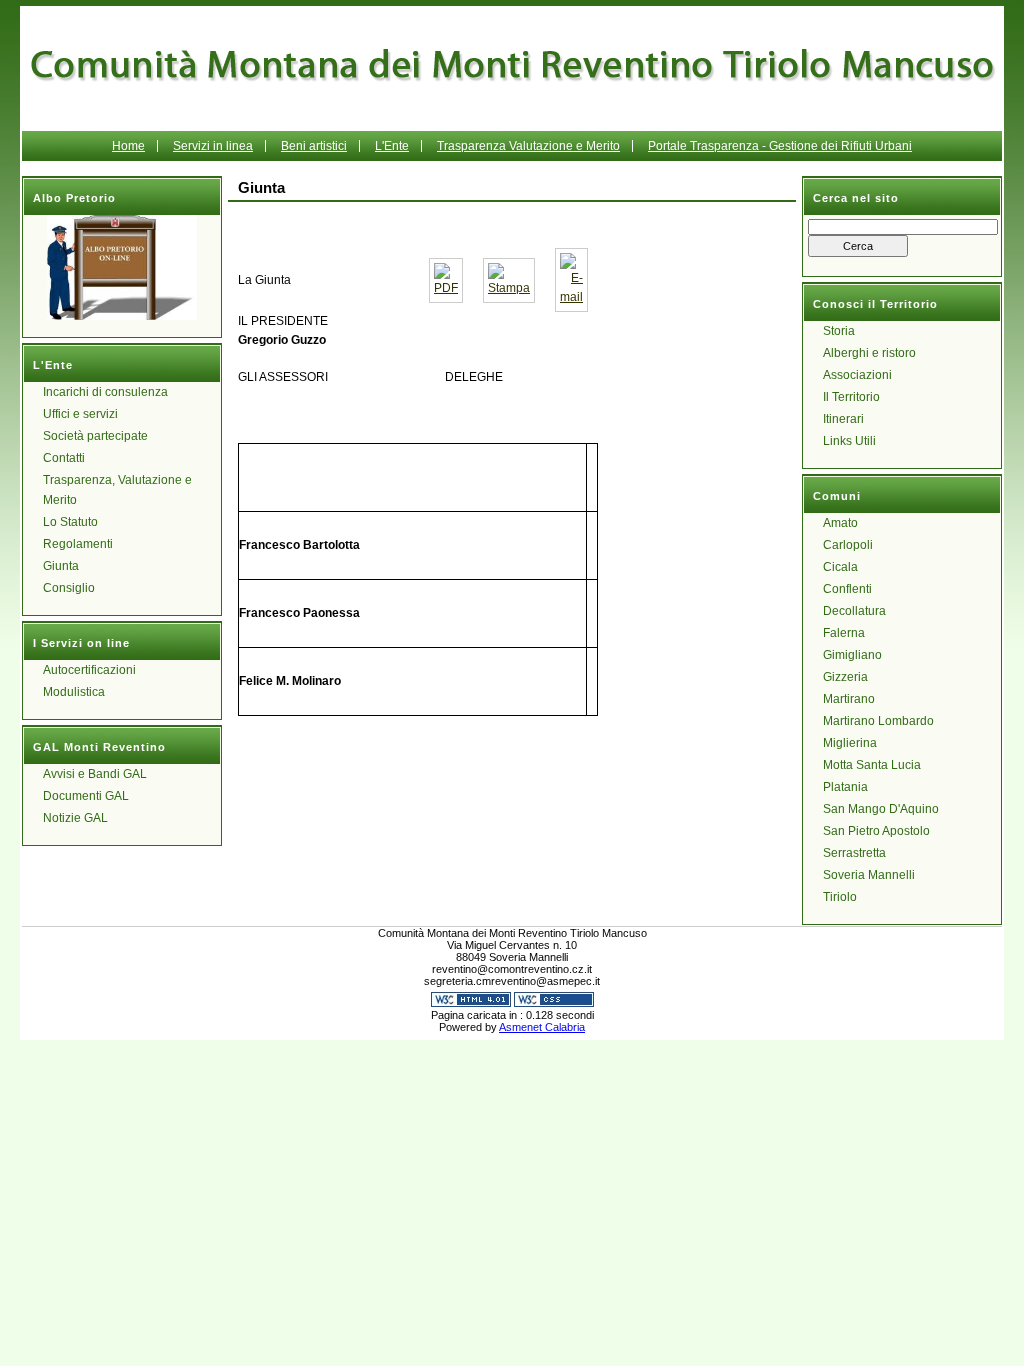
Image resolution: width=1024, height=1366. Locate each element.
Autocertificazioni (89, 670)
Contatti (64, 458)
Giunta (61, 566)
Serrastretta (854, 853)
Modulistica (74, 692)
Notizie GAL (75, 818)
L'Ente (392, 146)
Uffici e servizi (80, 414)
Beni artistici (314, 146)
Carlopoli (848, 545)
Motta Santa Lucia (872, 765)
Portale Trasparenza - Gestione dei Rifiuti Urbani (780, 146)
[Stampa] (509, 288)
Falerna (844, 633)
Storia (839, 331)
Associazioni (857, 375)
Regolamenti (78, 544)
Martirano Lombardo (878, 721)
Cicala (840, 567)
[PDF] (446, 288)
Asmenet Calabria (542, 1027)
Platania (845, 787)
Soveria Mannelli (869, 875)
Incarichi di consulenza (105, 392)
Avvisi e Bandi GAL (95, 774)
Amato (840, 523)
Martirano (849, 699)
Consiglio (69, 588)
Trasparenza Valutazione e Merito (528, 146)
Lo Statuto (70, 522)
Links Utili (849, 441)
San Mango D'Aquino (881, 809)
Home (128, 146)
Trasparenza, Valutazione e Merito (117, 490)
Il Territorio (851, 397)
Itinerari (843, 419)
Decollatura (854, 611)
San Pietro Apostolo (876, 831)
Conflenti (847, 589)
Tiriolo (840, 897)
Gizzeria (845, 677)
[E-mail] (571, 297)
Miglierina (850, 743)
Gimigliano (852, 655)
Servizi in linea (213, 146)
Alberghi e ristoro (869, 353)
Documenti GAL (86, 796)
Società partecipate (95, 436)
